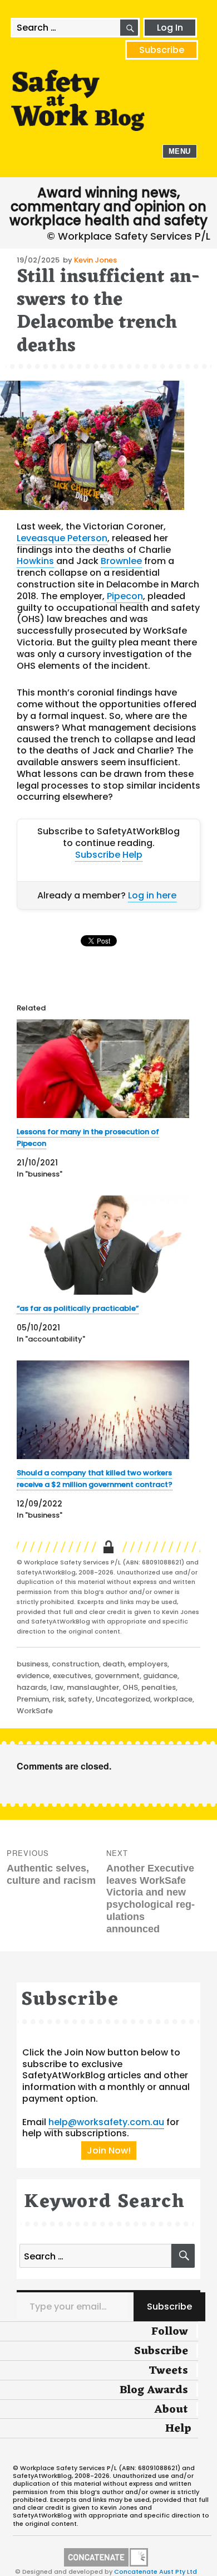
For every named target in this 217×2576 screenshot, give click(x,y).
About (171, 2410)
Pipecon (125, 596)
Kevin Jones (95, 260)
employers (148, 1664)
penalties (159, 1687)
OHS (130, 1687)
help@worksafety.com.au (106, 2122)
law (57, 1687)
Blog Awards (154, 2390)
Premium (33, 1699)
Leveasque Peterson (62, 538)
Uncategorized (123, 1699)
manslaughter (93, 1687)
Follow (170, 2332)
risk (58, 1699)
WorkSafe (35, 1711)
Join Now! (109, 2150)
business (33, 1664)
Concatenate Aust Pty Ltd (156, 2572)
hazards (32, 1687)
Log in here (152, 895)
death (114, 1664)
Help (132, 855)
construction (75, 1664)
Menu (180, 151)
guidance (160, 1676)
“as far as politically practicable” (78, 1308)
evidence (33, 1676)
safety (80, 1699)
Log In (170, 28)
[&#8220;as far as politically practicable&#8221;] (103, 1245)
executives (72, 1676)
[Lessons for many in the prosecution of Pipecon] (103, 1069)
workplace (173, 1699)
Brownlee (121, 561)
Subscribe (162, 50)
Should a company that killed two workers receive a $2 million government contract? (95, 1479)
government (117, 1676)
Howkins (35, 561)
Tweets (168, 2371)
